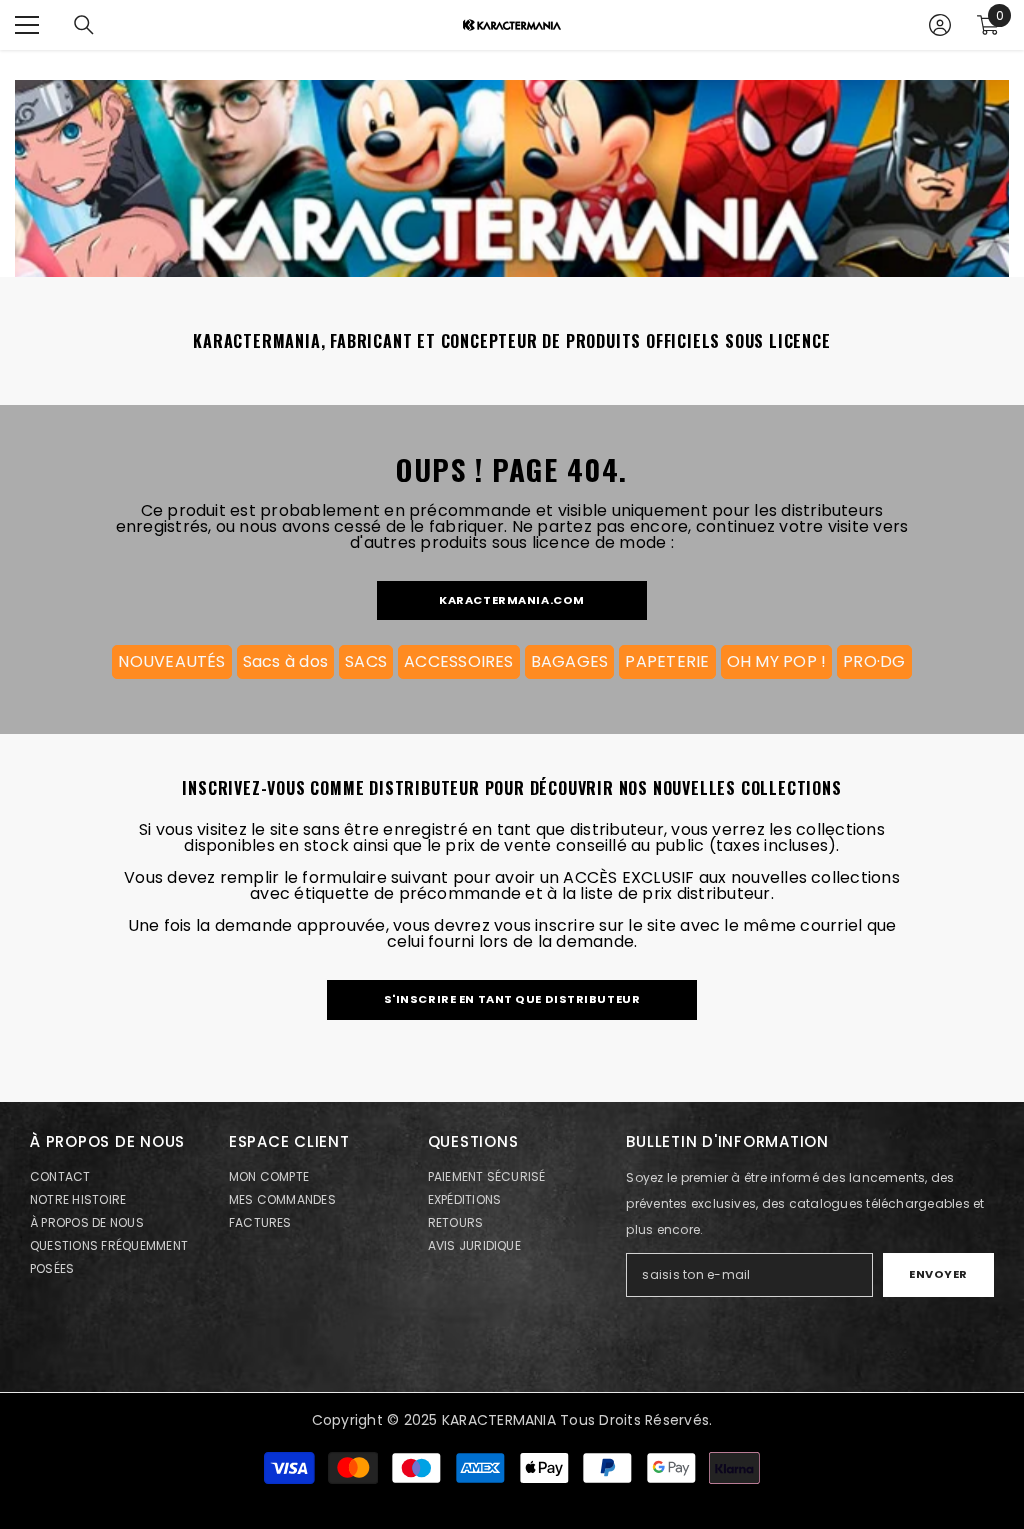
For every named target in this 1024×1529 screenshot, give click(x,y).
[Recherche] (84, 25)
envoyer (938, 1274)
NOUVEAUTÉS (171, 661)
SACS (366, 661)
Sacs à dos (285, 661)
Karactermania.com (512, 600)
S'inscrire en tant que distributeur (512, 999)
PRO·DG (874, 661)
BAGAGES (570, 661)
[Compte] (940, 25)
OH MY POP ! (777, 661)
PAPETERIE (667, 661)
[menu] (27, 25)
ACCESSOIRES (459, 661)
